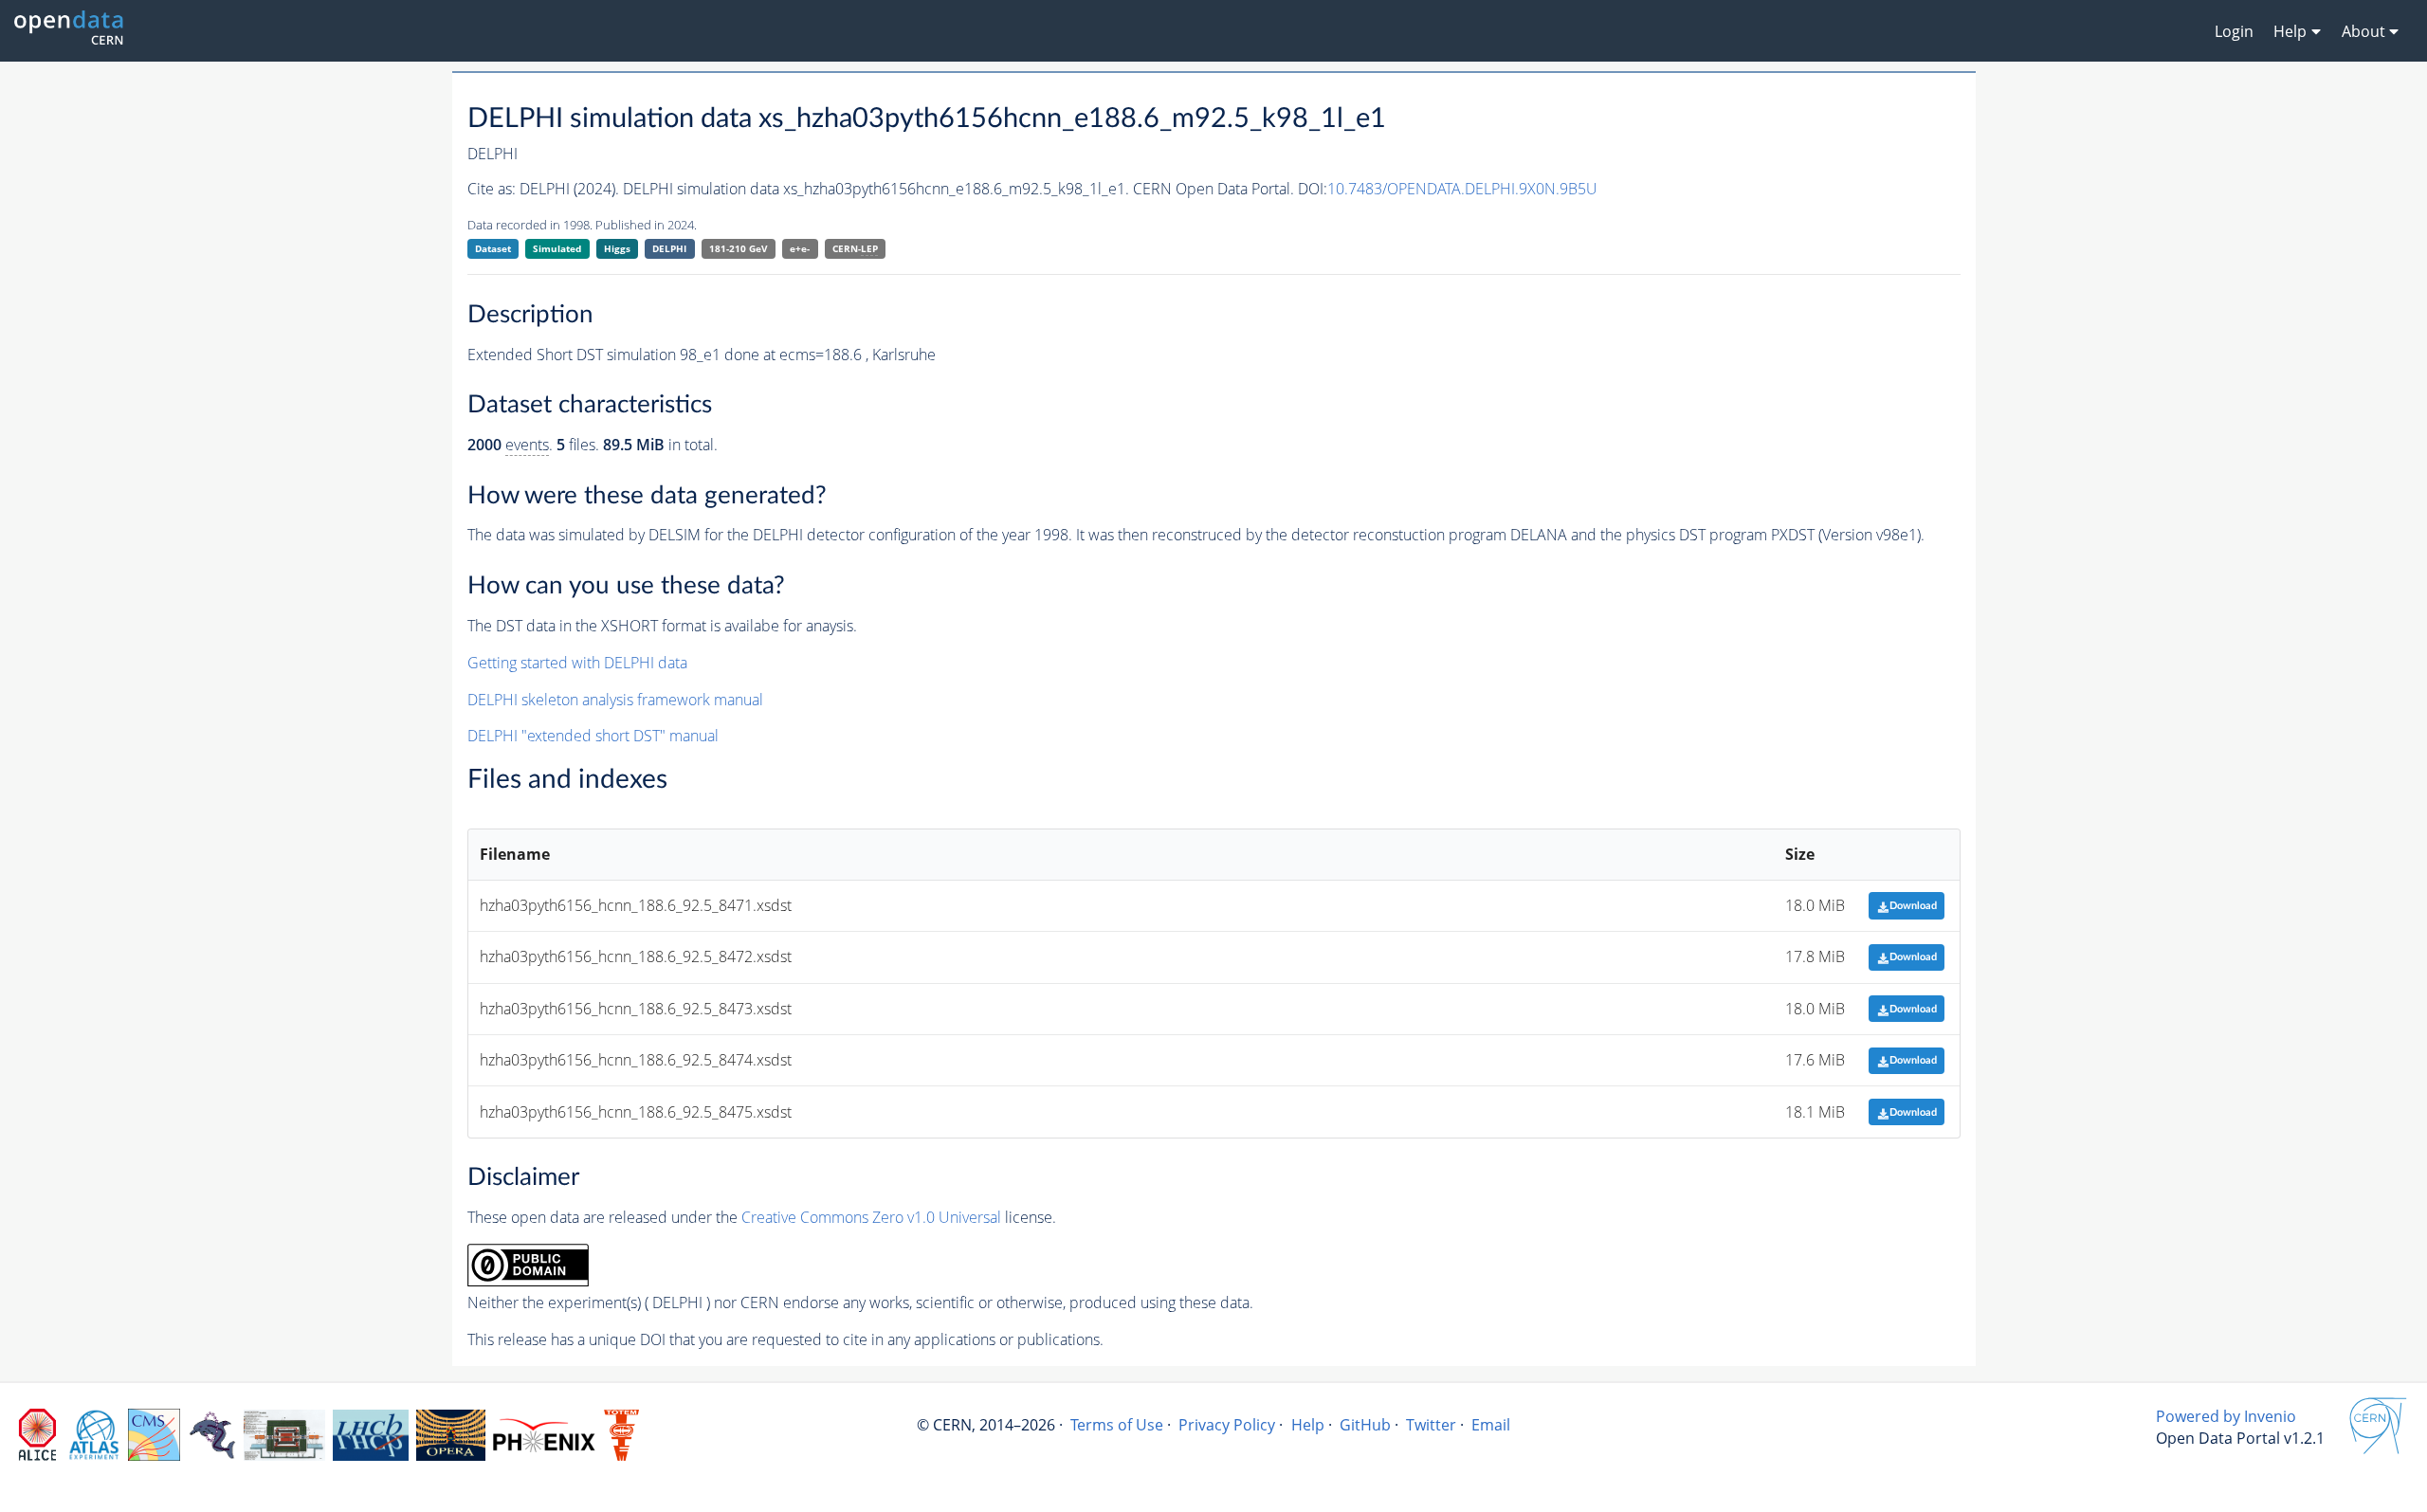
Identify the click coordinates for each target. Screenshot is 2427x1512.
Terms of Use (1117, 1425)
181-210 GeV (739, 248)
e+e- (800, 248)
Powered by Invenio (2226, 1416)
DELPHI (669, 248)
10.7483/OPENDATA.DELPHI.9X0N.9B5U (1462, 189)
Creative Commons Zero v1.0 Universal (871, 1217)
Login (2234, 31)
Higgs (617, 248)
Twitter (1431, 1425)
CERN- (855, 248)
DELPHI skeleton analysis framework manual (615, 700)
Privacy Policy (1227, 1425)
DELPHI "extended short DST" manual (593, 736)
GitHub (1365, 1425)
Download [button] (1913, 906)
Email (1491, 1425)
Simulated (557, 248)
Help (1308, 1425)
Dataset (493, 248)
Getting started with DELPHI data (577, 663)
